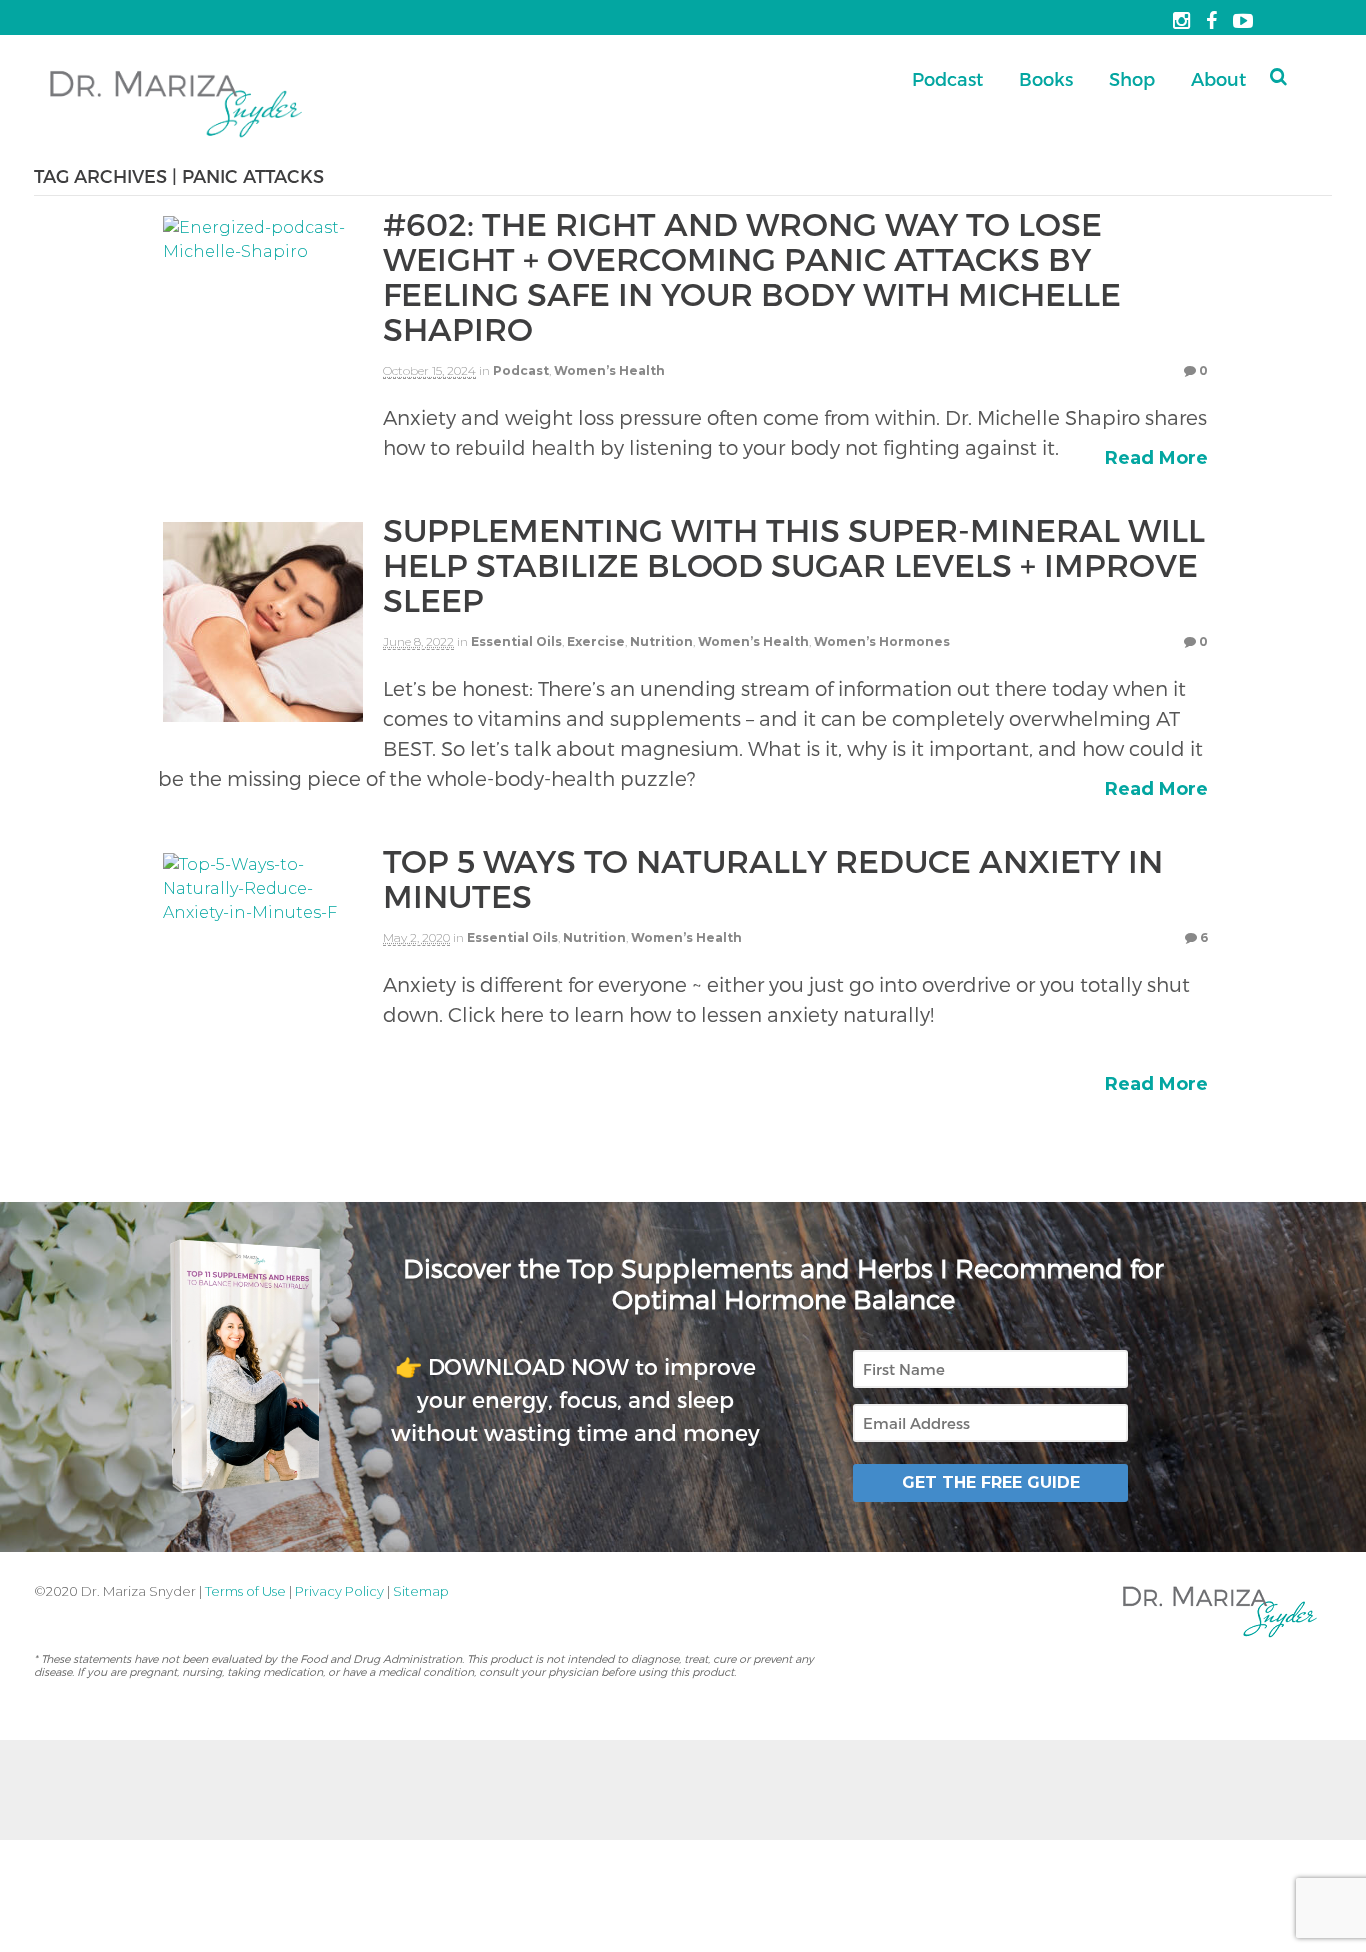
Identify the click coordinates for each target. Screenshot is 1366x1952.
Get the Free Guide (991, 1482)
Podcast (947, 78)
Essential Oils (516, 641)
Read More (1156, 458)
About (1218, 78)
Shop (1132, 78)
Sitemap (421, 1591)
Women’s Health (609, 370)
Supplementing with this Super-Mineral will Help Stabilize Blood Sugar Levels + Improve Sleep (794, 564)
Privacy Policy (339, 1591)
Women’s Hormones (882, 641)
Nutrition (661, 641)
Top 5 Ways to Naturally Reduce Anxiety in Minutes (773, 877)
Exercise (596, 641)
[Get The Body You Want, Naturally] (176, 139)
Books (1046, 78)
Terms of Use (245, 1591)
